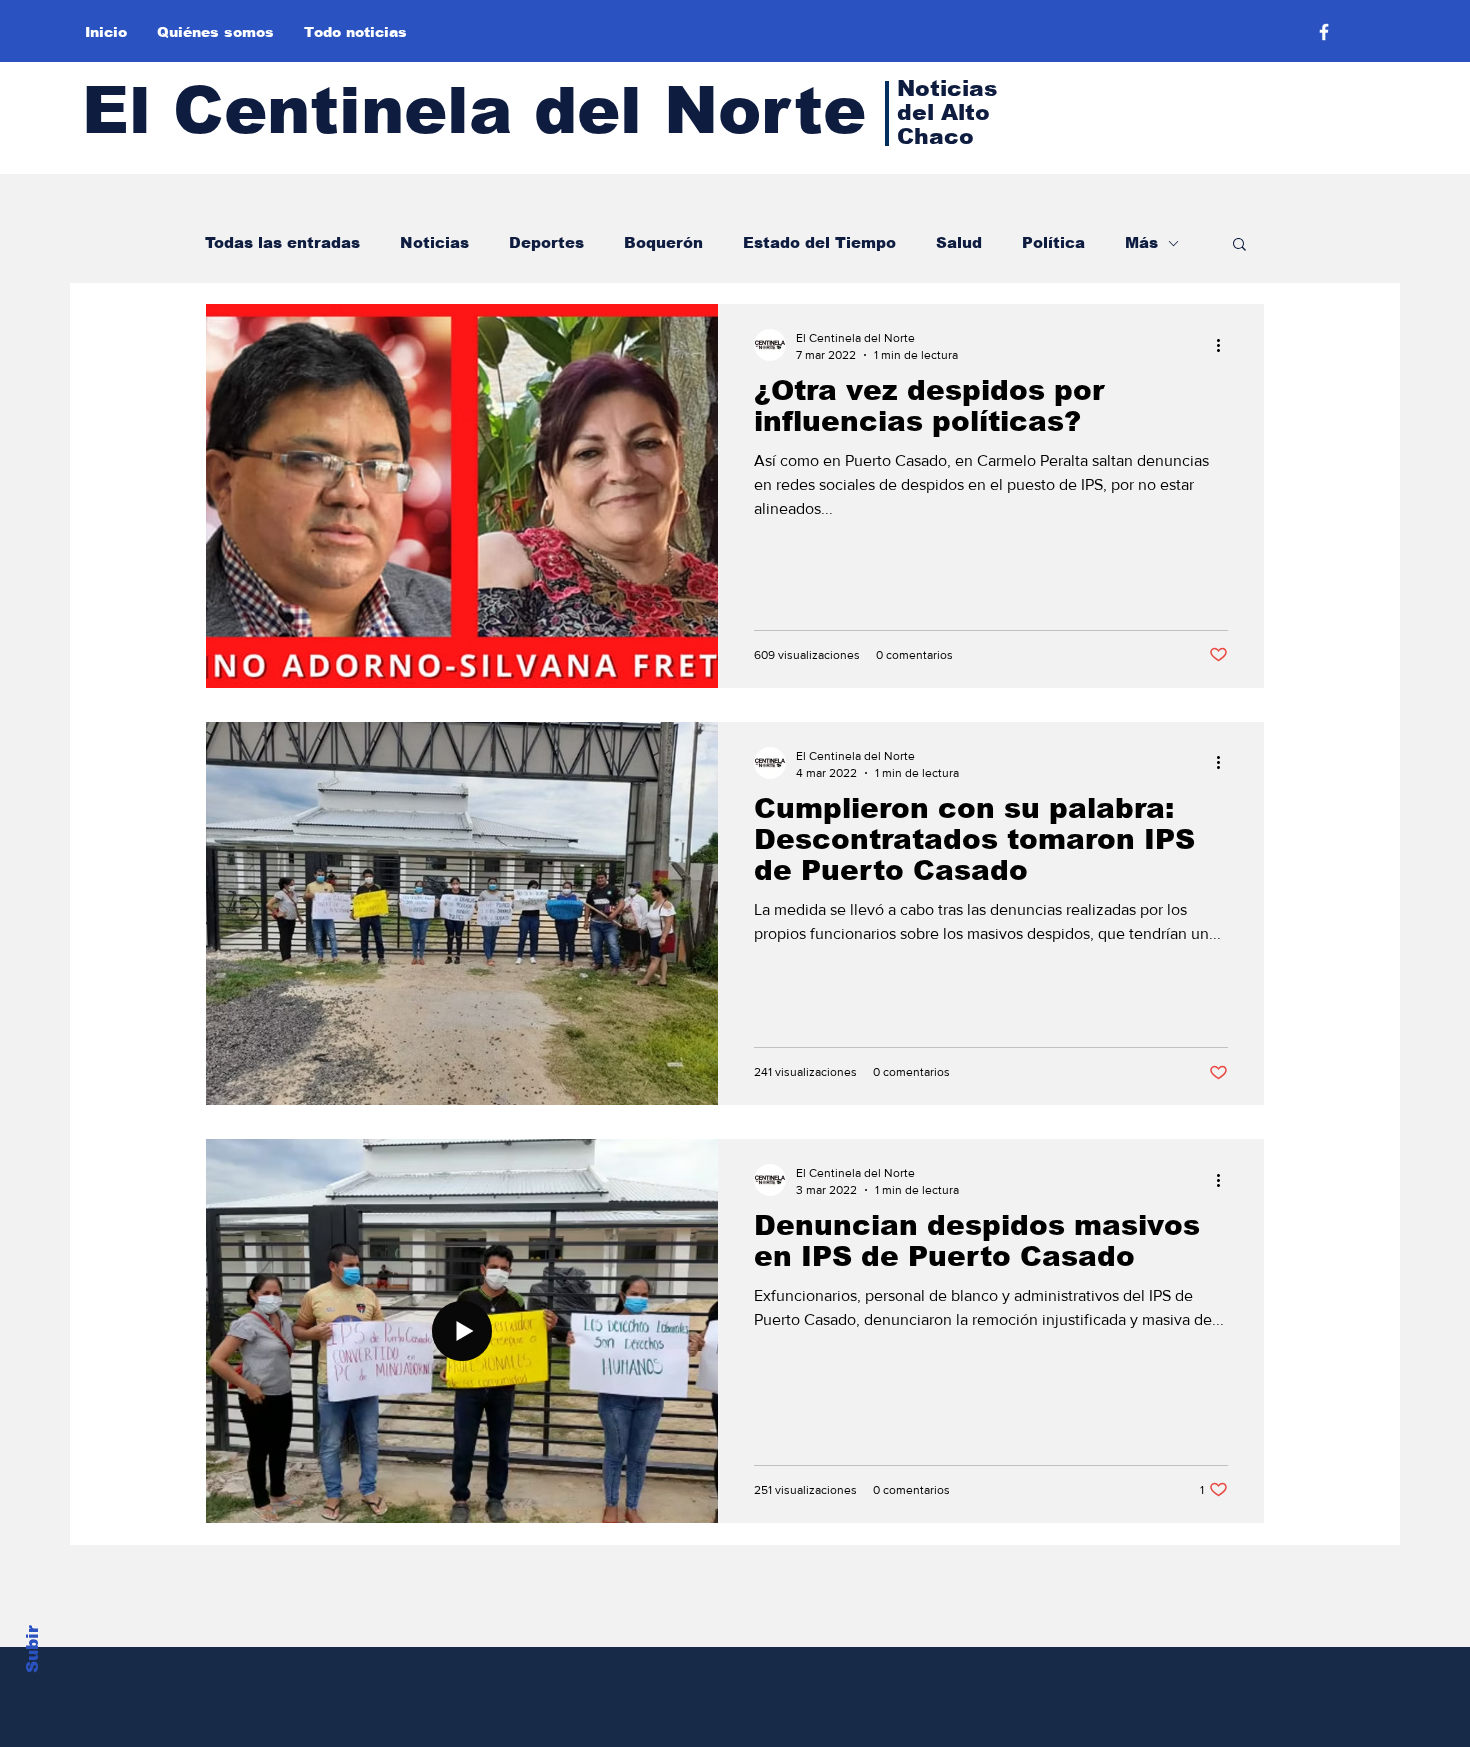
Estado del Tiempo (819, 242)
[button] (1239, 245)
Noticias (434, 242)
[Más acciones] (1225, 345)
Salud (959, 242)
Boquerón (663, 242)
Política (1053, 242)
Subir (32, 1649)
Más (1141, 242)
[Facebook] (1324, 32)
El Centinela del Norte (474, 110)
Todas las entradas (282, 242)
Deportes (546, 242)
